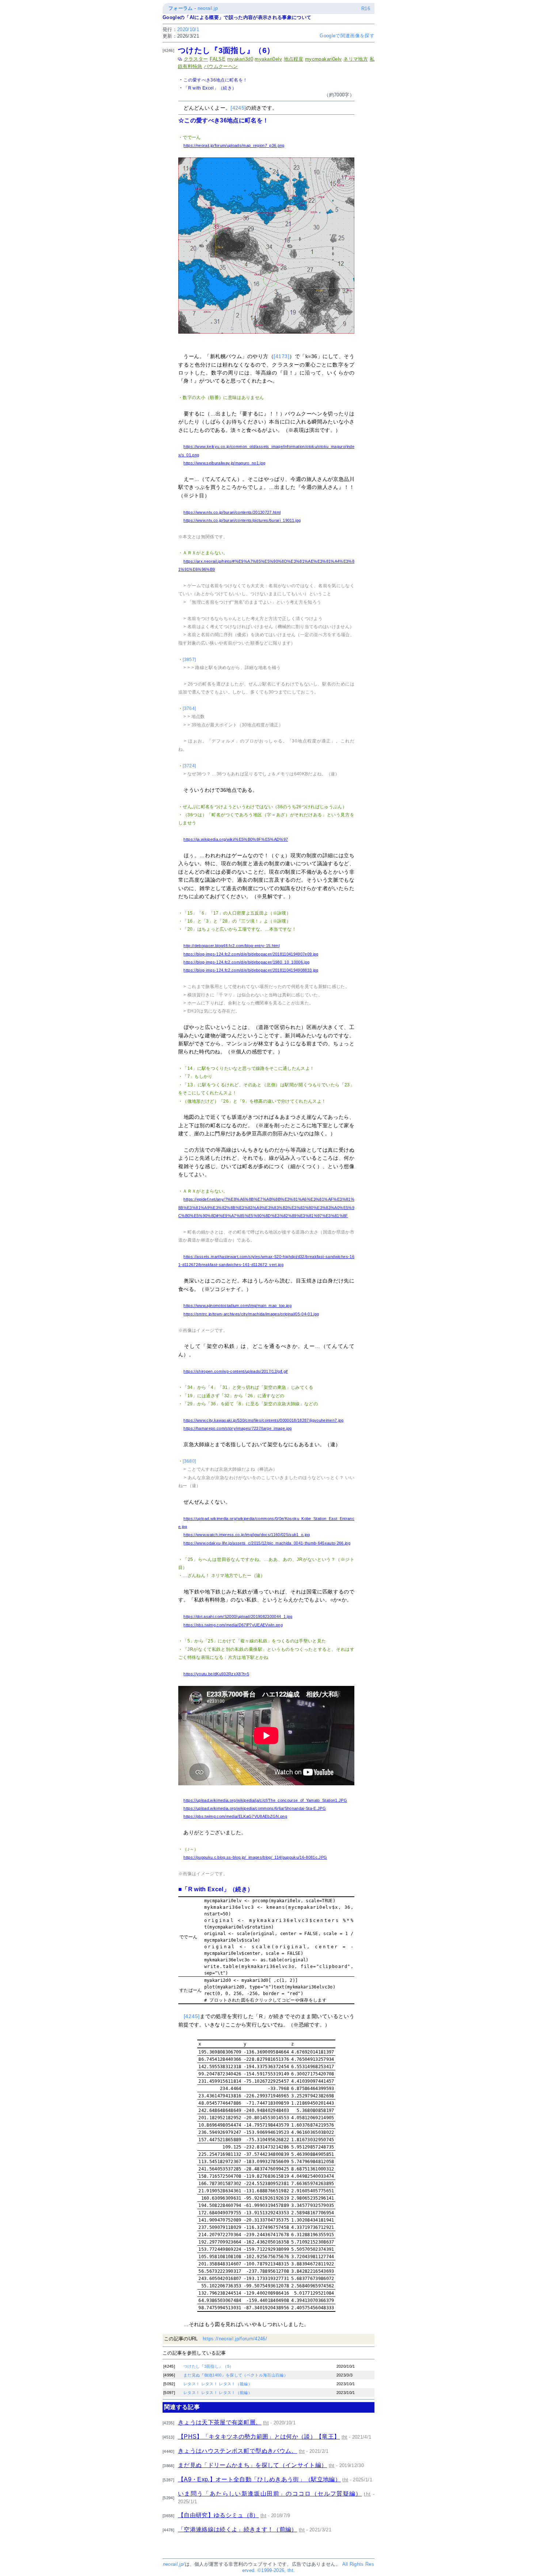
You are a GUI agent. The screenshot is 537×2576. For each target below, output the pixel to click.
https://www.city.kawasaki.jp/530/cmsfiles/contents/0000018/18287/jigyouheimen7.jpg (263, 1420)
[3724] (189, 766)
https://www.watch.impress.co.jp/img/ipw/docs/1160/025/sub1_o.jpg (247, 1535)
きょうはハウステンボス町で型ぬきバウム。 (238, 2451)
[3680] (189, 1461)
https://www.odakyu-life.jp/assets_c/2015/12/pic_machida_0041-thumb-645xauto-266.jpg (267, 1543)
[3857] (189, 660)
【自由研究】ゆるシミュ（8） (218, 2515)
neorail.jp (208, 8)
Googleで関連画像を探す (347, 36)
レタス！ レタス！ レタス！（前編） (218, 2393)
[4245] (238, 108)
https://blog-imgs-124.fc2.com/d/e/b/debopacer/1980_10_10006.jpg (246, 962)
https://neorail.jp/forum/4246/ (235, 2339)
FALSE (218, 59)
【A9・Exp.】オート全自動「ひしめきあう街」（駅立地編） (259, 2479)
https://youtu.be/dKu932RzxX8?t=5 (216, 1674)
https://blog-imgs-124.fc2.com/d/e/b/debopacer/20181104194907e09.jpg (251, 954)
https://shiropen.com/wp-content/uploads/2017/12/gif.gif (235, 1371)
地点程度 (294, 59)
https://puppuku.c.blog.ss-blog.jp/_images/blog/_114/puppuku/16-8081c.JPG (255, 1857)
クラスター (196, 59)
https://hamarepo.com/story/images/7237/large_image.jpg (237, 1428)
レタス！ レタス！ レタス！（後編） (218, 2384)
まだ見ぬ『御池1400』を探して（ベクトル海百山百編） (236, 2375)
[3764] (189, 708)
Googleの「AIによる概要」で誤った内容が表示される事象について (237, 17)
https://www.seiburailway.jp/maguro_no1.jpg (224, 463)
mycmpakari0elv (323, 59)
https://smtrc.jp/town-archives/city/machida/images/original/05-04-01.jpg (251, 1314)
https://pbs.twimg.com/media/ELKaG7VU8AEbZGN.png (235, 1816)
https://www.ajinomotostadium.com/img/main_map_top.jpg (237, 1306)
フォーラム (181, 8)
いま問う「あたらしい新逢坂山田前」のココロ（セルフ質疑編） (270, 2494)
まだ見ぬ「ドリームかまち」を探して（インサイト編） (252, 2465)
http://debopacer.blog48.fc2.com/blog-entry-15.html (231, 946)
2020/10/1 (188, 29)
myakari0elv (268, 59)
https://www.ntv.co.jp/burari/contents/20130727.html (232, 512)
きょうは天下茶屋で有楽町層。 (220, 2422)
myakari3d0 (240, 59)
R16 (366, 9)
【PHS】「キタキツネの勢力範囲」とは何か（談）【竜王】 (259, 2437)
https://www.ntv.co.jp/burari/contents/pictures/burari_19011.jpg (242, 520)
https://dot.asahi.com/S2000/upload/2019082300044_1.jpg (238, 1616)
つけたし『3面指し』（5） (208, 2366)
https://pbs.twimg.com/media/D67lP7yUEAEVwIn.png (233, 1625)
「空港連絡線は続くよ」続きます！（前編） (238, 2529)
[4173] (281, 356)
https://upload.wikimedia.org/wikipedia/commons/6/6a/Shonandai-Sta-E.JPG (255, 1808)
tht (266, 2423)
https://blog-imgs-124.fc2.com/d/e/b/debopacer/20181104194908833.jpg (251, 970)
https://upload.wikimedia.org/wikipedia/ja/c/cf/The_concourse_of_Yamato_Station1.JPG (265, 1800)
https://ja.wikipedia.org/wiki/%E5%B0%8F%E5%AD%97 (236, 839)
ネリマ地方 (356, 59)
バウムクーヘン (221, 66)
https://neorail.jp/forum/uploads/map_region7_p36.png (234, 145)
